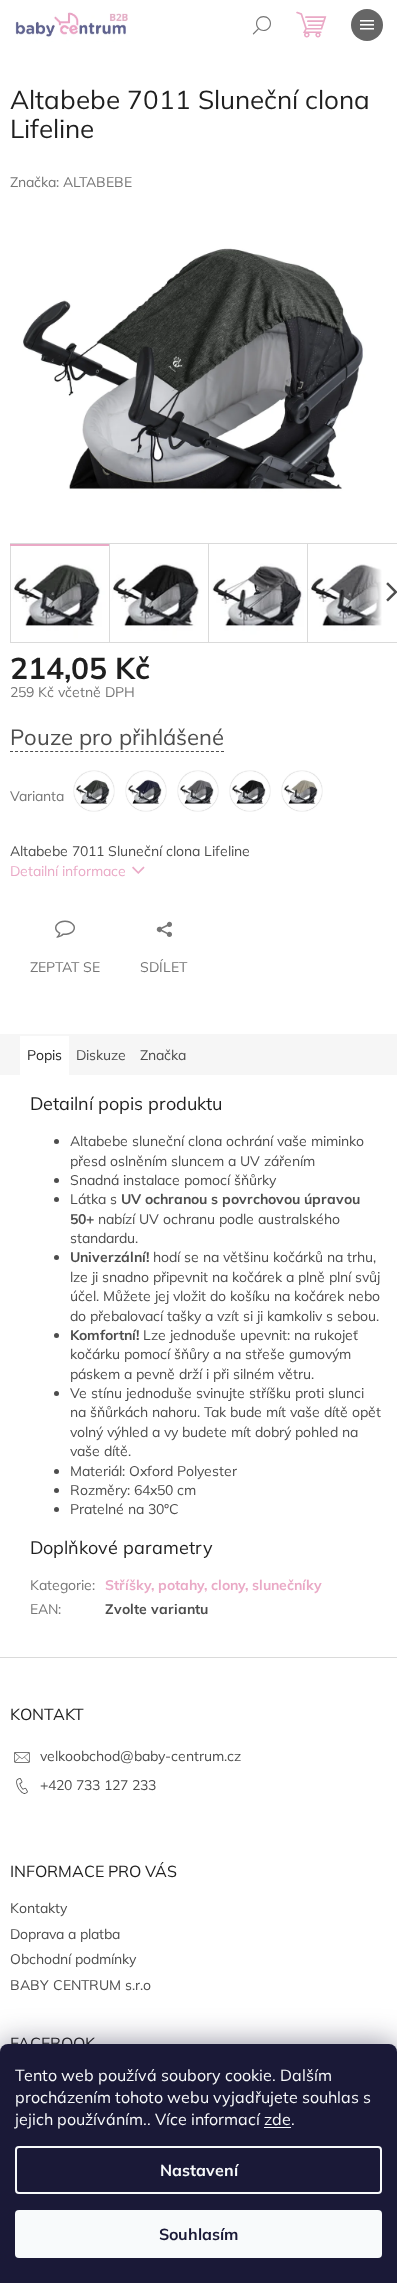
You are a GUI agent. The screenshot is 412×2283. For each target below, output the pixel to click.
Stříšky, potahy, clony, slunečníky (213, 1585)
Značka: (71, 182)
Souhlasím (198, 2234)
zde (277, 2119)
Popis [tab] (44, 1055)
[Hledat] (262, 25)
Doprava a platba (65, 1934)
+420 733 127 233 (98, 1785)
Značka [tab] (163, 1055)
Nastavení (199, 2170)
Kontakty (38, 1908)
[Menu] (367, 25)
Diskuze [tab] (101, 1055)
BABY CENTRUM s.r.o (80, 1985)
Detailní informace (68, 871)
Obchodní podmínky (73, 1959)
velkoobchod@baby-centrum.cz (140, 1756)
